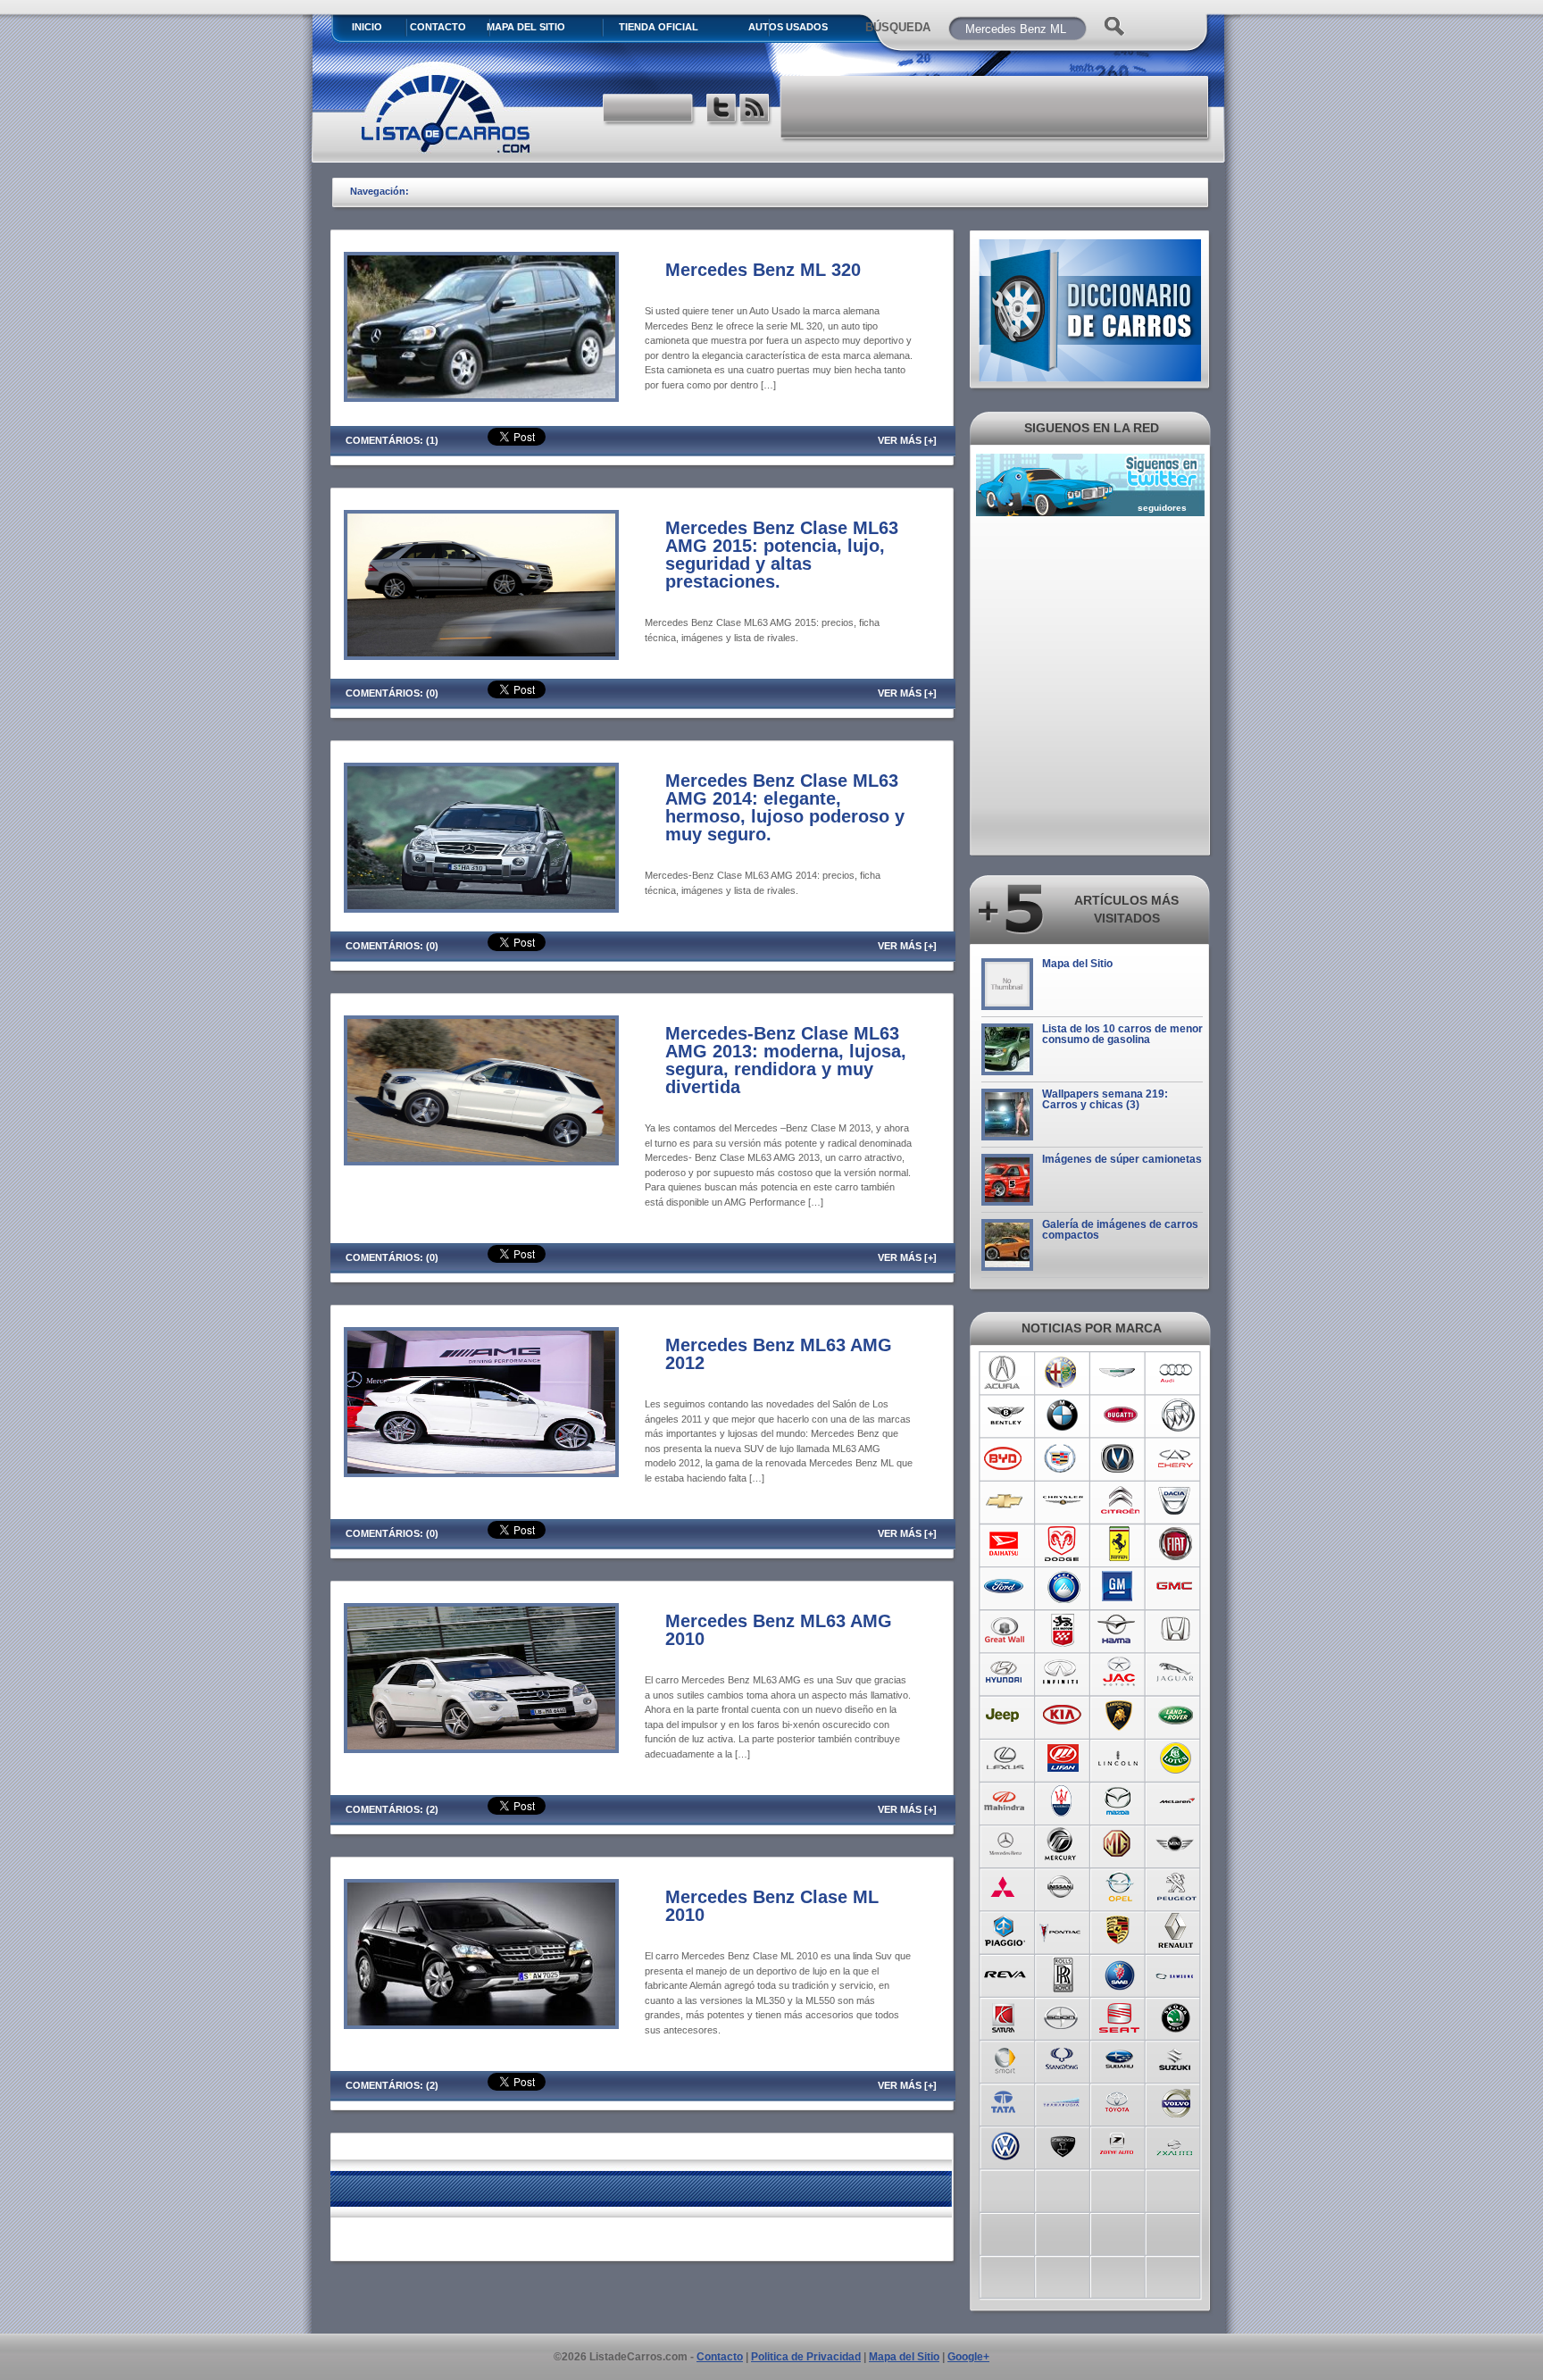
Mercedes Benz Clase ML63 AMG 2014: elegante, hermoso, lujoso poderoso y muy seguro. (785, 807)
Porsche (1119, 1930)
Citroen (1119, 1501)
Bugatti (1119, 1415)
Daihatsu (1005, 1544)
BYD (1005, 1458)
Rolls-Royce (1062, 1973)
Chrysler (1062, 1501)
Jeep (1005, 1716)
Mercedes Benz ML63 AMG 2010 (779, 1630)
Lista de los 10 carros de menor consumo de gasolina (1122, 1034)
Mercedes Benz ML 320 (763, 270)
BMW (1062, 1415)
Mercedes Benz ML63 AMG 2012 (779, 1354)
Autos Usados (788, 27)
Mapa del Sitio (1077, 964)
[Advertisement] (996, 107)
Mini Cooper (1176, 1844)
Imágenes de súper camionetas (1122, 1159)
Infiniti (1062, 1673)
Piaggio (1005, 1930)
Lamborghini (1119, 1716)
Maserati (1062, 1801)
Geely (1062, 1587)
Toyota (1119, 2101)
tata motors (1005, 2101)
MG (1119, 1844)
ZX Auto (1176, 2144)
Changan (1119, 1458)
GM (1119, 1587)
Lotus (1176, 1758)
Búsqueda (898, 27)
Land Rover (1176, 1716)
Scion (1062, 2016)
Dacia (1176, 1501)
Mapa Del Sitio (526, 27)
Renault (1176, 1930)
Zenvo (1062, 2144)
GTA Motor (1062, 1630)
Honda (1176, 1630)
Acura (1005, 1373)
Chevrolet (1005, 1501)
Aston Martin (1119, 1373)
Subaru (1119, 2058)
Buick (1176, 1415)
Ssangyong (1062, 2058)
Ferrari (1119, 1544)
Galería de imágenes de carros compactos (1120, 1230)
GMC (1176, 1587)
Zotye (1119, 2144)
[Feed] (756, 110)
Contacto (438, 27)
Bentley (1005, 1415)
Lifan (1062, 1758)
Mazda (1119, 1801)
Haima (1119, 1630)
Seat (1119, 2016)
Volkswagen (1005, 2144)
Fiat (1176, 1544)
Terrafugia (1062, 2101)
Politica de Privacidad (806, 2357)
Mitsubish (1005, 1887)
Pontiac (1062, 1930)
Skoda (1176, 2016)
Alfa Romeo (1062, 1373)
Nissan (1062, 1887)
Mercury (1062, 1844)
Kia (1062, 1716)
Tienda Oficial (659, 27)
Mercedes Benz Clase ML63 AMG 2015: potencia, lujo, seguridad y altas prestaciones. (782, 555)
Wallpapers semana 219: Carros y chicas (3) (1105, 1099)
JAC (1119, 1673)
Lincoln (1119, 1758)
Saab (1119, 1973)
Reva (1005, 1973)
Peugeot (1176, 1887)
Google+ (968, 2357)
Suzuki (1176, 2058)
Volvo (1176, 2101)
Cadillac (1062, 1458)
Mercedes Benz (1005, 1844)
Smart (1005, 2058)
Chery (1176, 1458)
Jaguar (1176, 1673)
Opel (1119, 1887)
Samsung (1176, 1973)
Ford (1005, 1587)
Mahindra (1005, 1801)
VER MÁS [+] (907, 440)
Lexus (1005, 1758)
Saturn (1005, 2016)
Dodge (1062, 1544)
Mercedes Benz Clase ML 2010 (772, 1906)
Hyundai (1005, 1673)
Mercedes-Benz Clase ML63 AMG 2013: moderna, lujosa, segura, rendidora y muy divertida (786, 1060)
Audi (1176, 1373)
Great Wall (1005, 1630)
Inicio (367, 27)
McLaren (1176, 1801)
